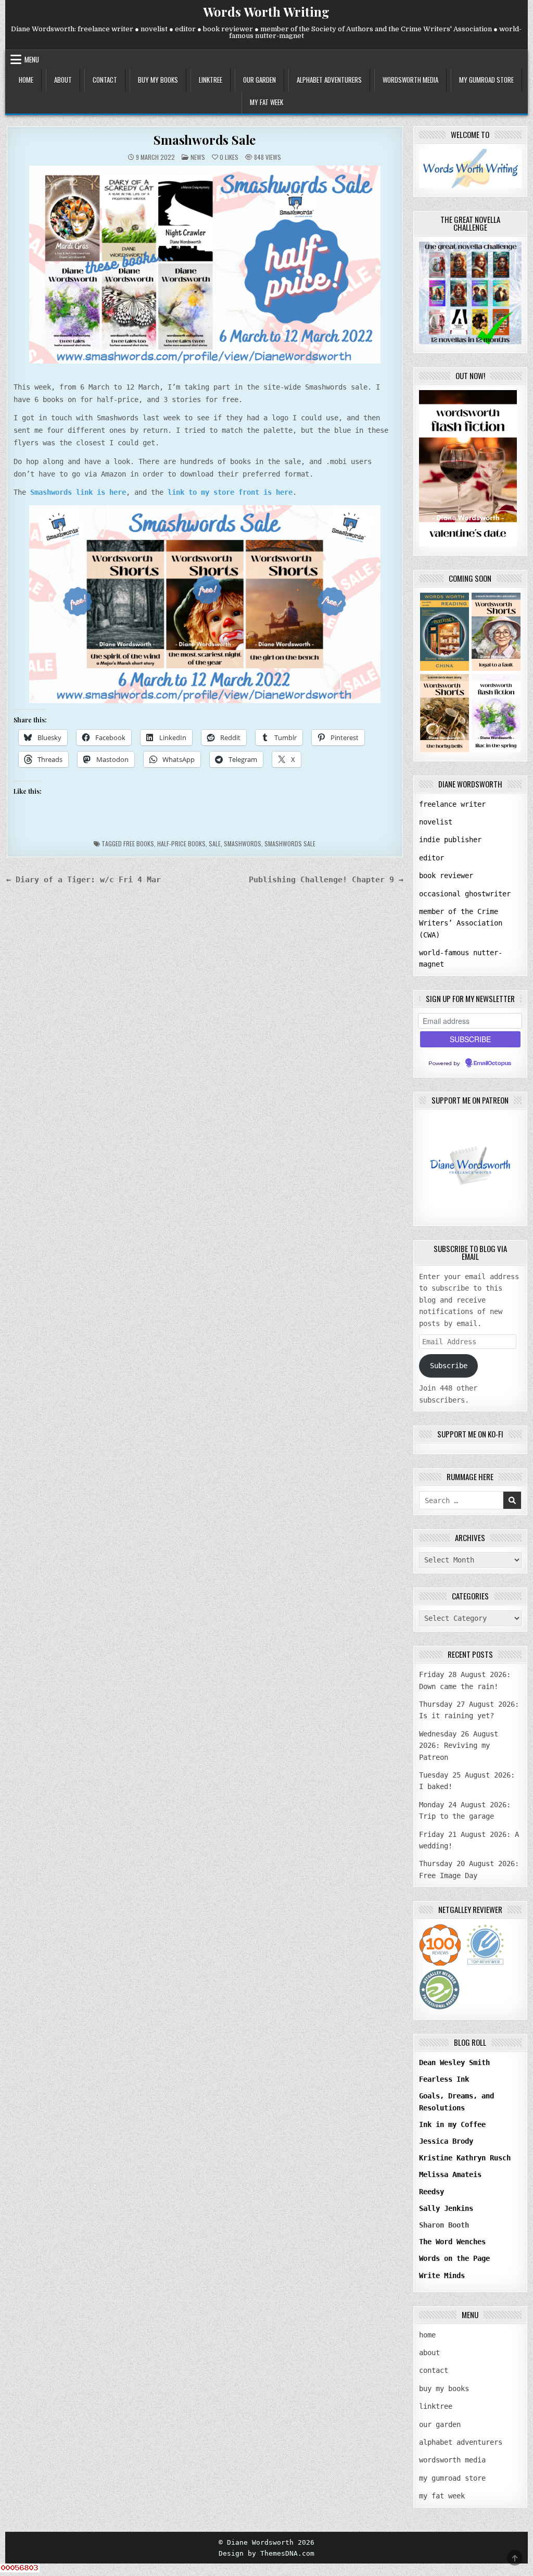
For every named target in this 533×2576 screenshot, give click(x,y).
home (26, 80)
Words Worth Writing (266, 11)
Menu (32, 59)
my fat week (266, 102)
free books (139, 843)
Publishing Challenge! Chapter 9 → (326, 879)
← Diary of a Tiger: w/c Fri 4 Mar (84, 879)
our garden (259, 80)
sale (215, 843)
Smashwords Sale (205, 140)
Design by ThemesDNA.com (266, 2553)
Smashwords (243, 843)
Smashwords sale (290, 843)
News (198, 157)
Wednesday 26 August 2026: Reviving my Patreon (459, 1746)
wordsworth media (410, 80)
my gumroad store (486, 80)
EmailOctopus (492, 1064)
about (63, 80)
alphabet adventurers (329, 80)
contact (105, 80)
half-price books (181, 843)
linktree (211, 80)
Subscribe (449, 1366)
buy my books (158, 80)
